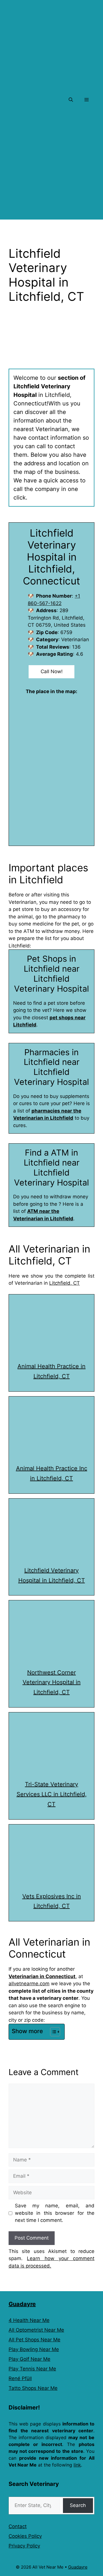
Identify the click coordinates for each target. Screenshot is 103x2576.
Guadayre (22, 2304)
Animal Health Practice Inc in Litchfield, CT (52, 1473)
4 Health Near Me (29, 2320)
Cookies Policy (25, 2536)
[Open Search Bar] (71, 100)
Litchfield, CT (65, 1283)
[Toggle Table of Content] (52, 2032)
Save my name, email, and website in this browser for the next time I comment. (55, 2213)
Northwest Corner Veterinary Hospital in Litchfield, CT (52, 1682)
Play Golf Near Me (29, 2359)
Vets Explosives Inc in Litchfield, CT (52, 1901)
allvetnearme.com (29, 1984)
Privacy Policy (24, 2546)
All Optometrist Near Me (36, 2330)
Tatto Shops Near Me (33, 2388)
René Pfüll (20, 2378)
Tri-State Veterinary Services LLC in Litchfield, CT (52, 1794)
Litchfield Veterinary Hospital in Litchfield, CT (52, 1575)
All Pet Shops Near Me (34, 2340)
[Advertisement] (51, 168)
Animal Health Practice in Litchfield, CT (51, 1371)
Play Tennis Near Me (32, 2369)
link (77, 2465)
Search (78, 2505)
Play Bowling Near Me (34, 2349)
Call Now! (52, 671)
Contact (18, 2526)
